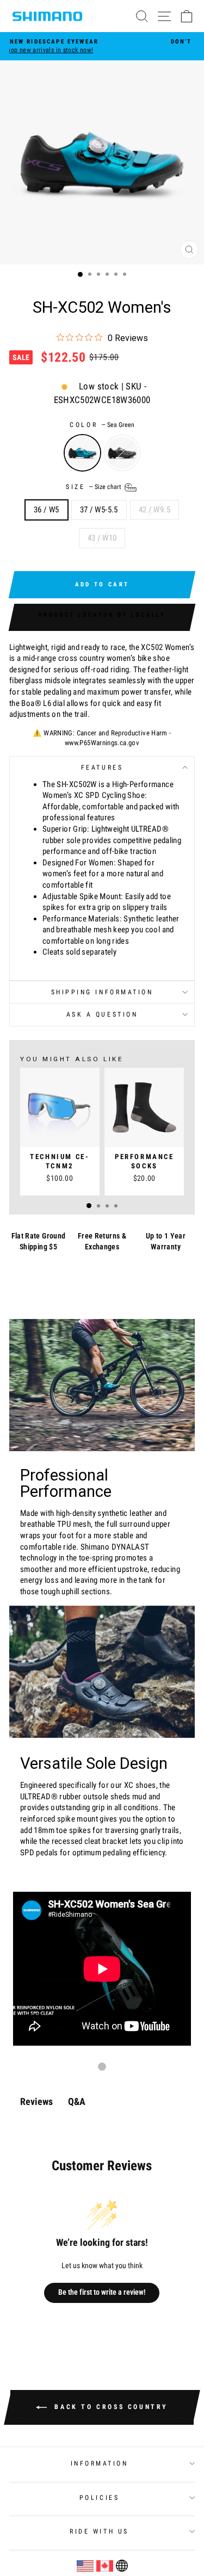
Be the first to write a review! (102, 2292)
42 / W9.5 (154, 510)
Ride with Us (99, 2531)
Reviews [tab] (36, 2101)
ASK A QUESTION (102, 1014)
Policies (99, 2498)
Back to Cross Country (110, 2407)
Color (102, 425)
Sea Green (82, 453)
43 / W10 (102, 538)
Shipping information (102, 992)
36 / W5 (47, 510)
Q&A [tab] (77, 2101)
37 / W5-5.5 (99, 510)
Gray (122, 453)
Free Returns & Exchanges (102, 1241)
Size (94, 487)
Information (100, 2463)
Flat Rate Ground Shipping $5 (39, 1241)
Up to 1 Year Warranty (166, 1241)
